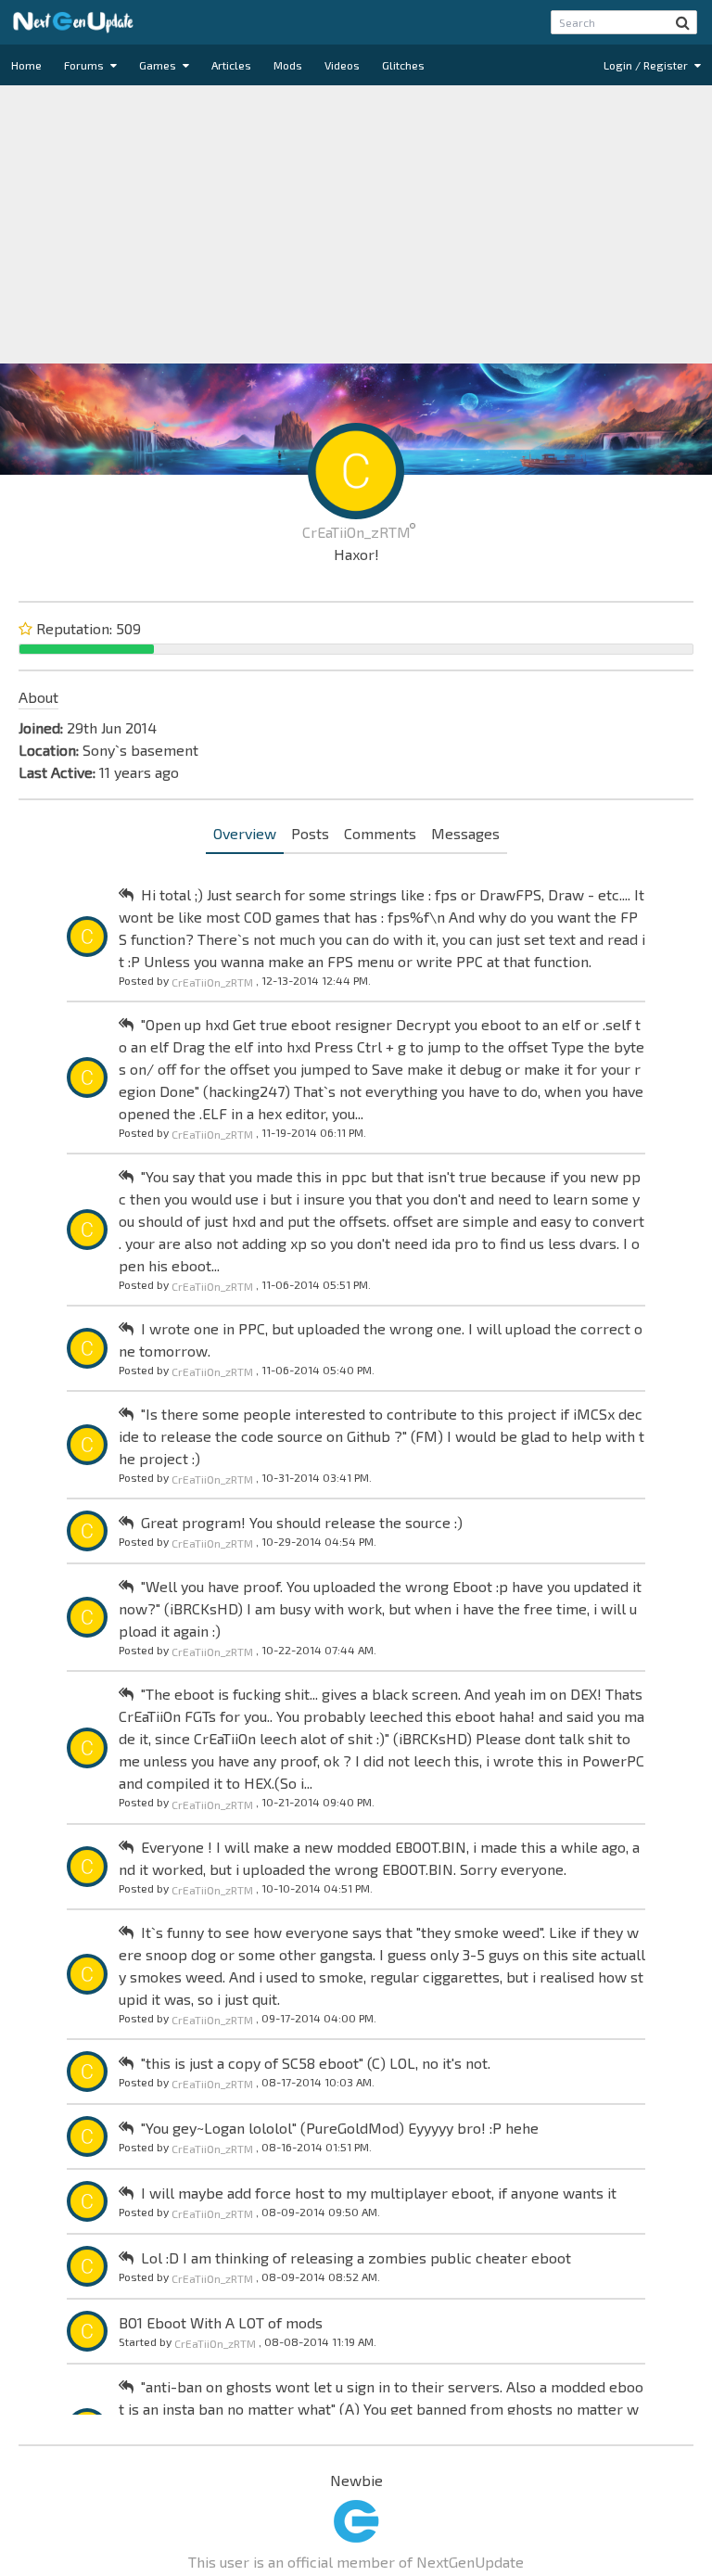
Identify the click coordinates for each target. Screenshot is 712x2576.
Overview (245, 833)
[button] (683, 22)
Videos (342, 65)
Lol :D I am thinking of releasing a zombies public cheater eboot (356, 2257)
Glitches (403, 65)
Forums (85, 65)
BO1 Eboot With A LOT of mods (221, 2322)
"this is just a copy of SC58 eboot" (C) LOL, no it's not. (316, 2063)
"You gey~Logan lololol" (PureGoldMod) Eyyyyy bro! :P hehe (340, 2128)
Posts (310, 833)
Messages (465, 833)
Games (159, 65)
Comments (380, 833)
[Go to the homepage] (73, 22)
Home (26, 65)
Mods (288, 65)
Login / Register (647, 65)
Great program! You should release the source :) (302, 1522)
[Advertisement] (356, 224)
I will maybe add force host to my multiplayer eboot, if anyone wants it (379, 2193)
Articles (231, 65)
